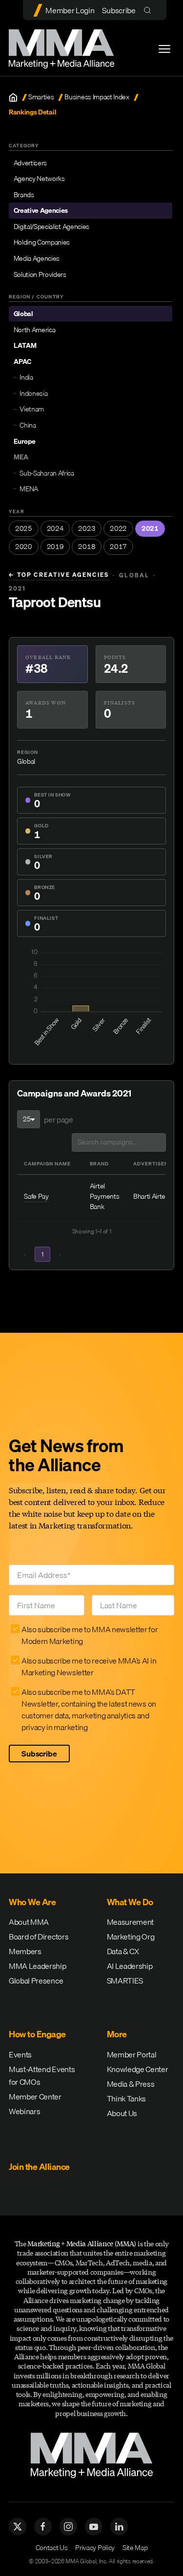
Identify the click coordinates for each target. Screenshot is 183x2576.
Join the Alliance (39, 2167)
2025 (24, 528)
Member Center (35, 2097)
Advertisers (30, 163)
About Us (122, 2113)
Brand (99, 1163)
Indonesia (33, 393)
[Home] (13, 97)
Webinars (24, 2111)
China (28, 425)
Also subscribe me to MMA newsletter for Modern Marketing (90, 1635)
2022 (118, 528)
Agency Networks (39, 179)
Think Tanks (126, 2098)
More (117, 2034)
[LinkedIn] (119, 2527)
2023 (87, 528)
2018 (87, 547)
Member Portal (132, 2054)
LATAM (25, 345)
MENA (29, 489)
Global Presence (36, 1981)
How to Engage (37, 2034)
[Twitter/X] (18, 2527)
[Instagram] (68, 2527)
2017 (118, 547)
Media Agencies (37, 258)
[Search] (150, 10)
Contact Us (52, 2548)
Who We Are (32, 1902)
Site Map (135, 2548)
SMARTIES (125, 1981)
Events (20, 2054)
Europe (25, 441)
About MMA (29, 1922)
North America (35, 330)
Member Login (70, 10)
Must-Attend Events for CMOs (42, 2075)
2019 (55, 547)
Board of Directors (39, 1937)
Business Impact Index (97, 97)
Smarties (41, 97)
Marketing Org (131, 1937)
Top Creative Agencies (59, 575)
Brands (24, 195)
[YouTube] (94, 2527)
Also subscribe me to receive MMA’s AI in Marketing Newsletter (89, 1666)
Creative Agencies (41, 210)
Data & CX (123, 1951)
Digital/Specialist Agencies (51, 227)
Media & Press (131, 2084)
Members (25, 1951)
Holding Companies (42, 242)
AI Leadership (130, 1966)
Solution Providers (40, 274)
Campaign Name (47, 1163)
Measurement (130, 1922)
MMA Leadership (38, 1966)
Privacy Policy (95, 2548)
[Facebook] (43, 2527)
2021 (150, 528)
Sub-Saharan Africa (47, 473)
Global (23, 314)
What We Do (130, 1902)
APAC (22, 362)
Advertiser (151, 1163)
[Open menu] (164, 49)
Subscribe (119, 10)
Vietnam (32, 409)
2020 (24, 547)
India (26, 377)
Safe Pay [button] (36, 1196)
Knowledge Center (138, 2069)
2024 (55, 528)
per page (58, 1119)
